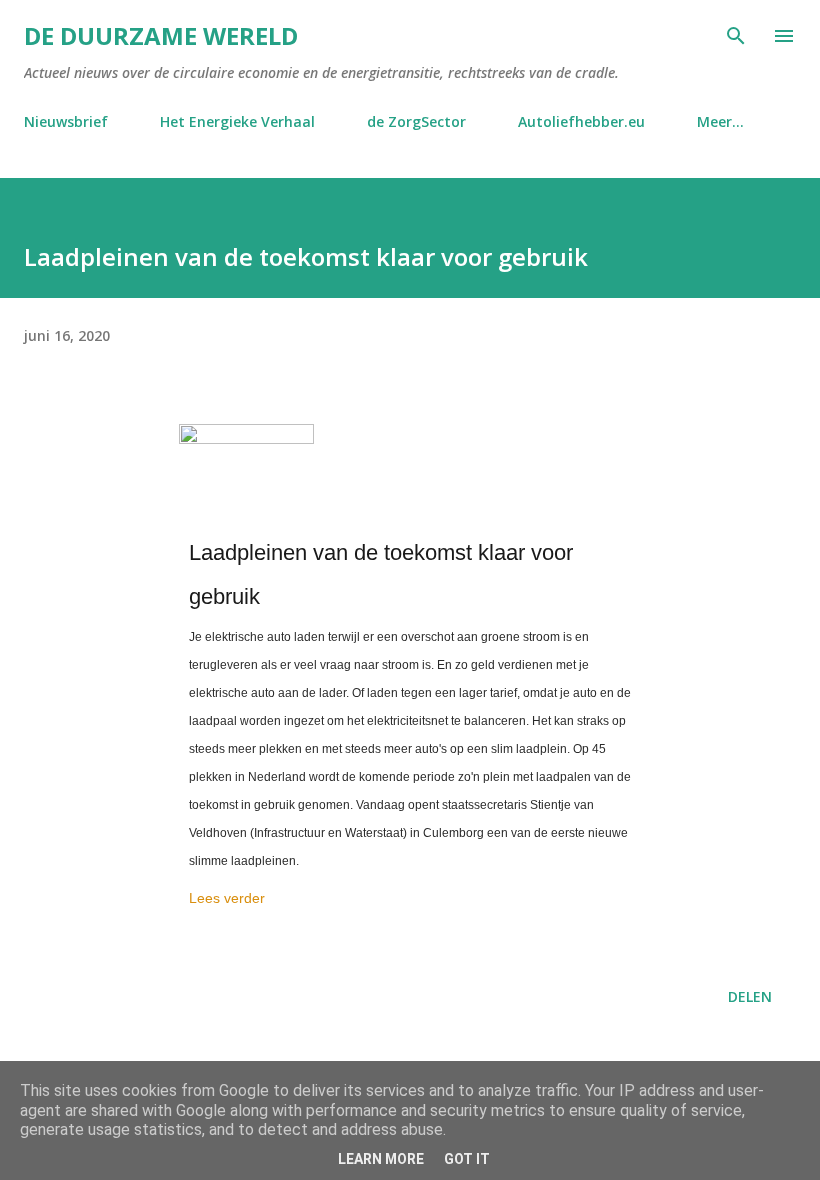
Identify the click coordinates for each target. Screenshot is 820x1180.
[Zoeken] (736, 36)
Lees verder (227, 898)
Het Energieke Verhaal (237, 121)
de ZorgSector (416, 121)
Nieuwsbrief (66, 121)
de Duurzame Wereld (161, 35)
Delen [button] (750, 996)
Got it (467, 1159)
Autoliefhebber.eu (581, 121)
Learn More (381, 1159)
